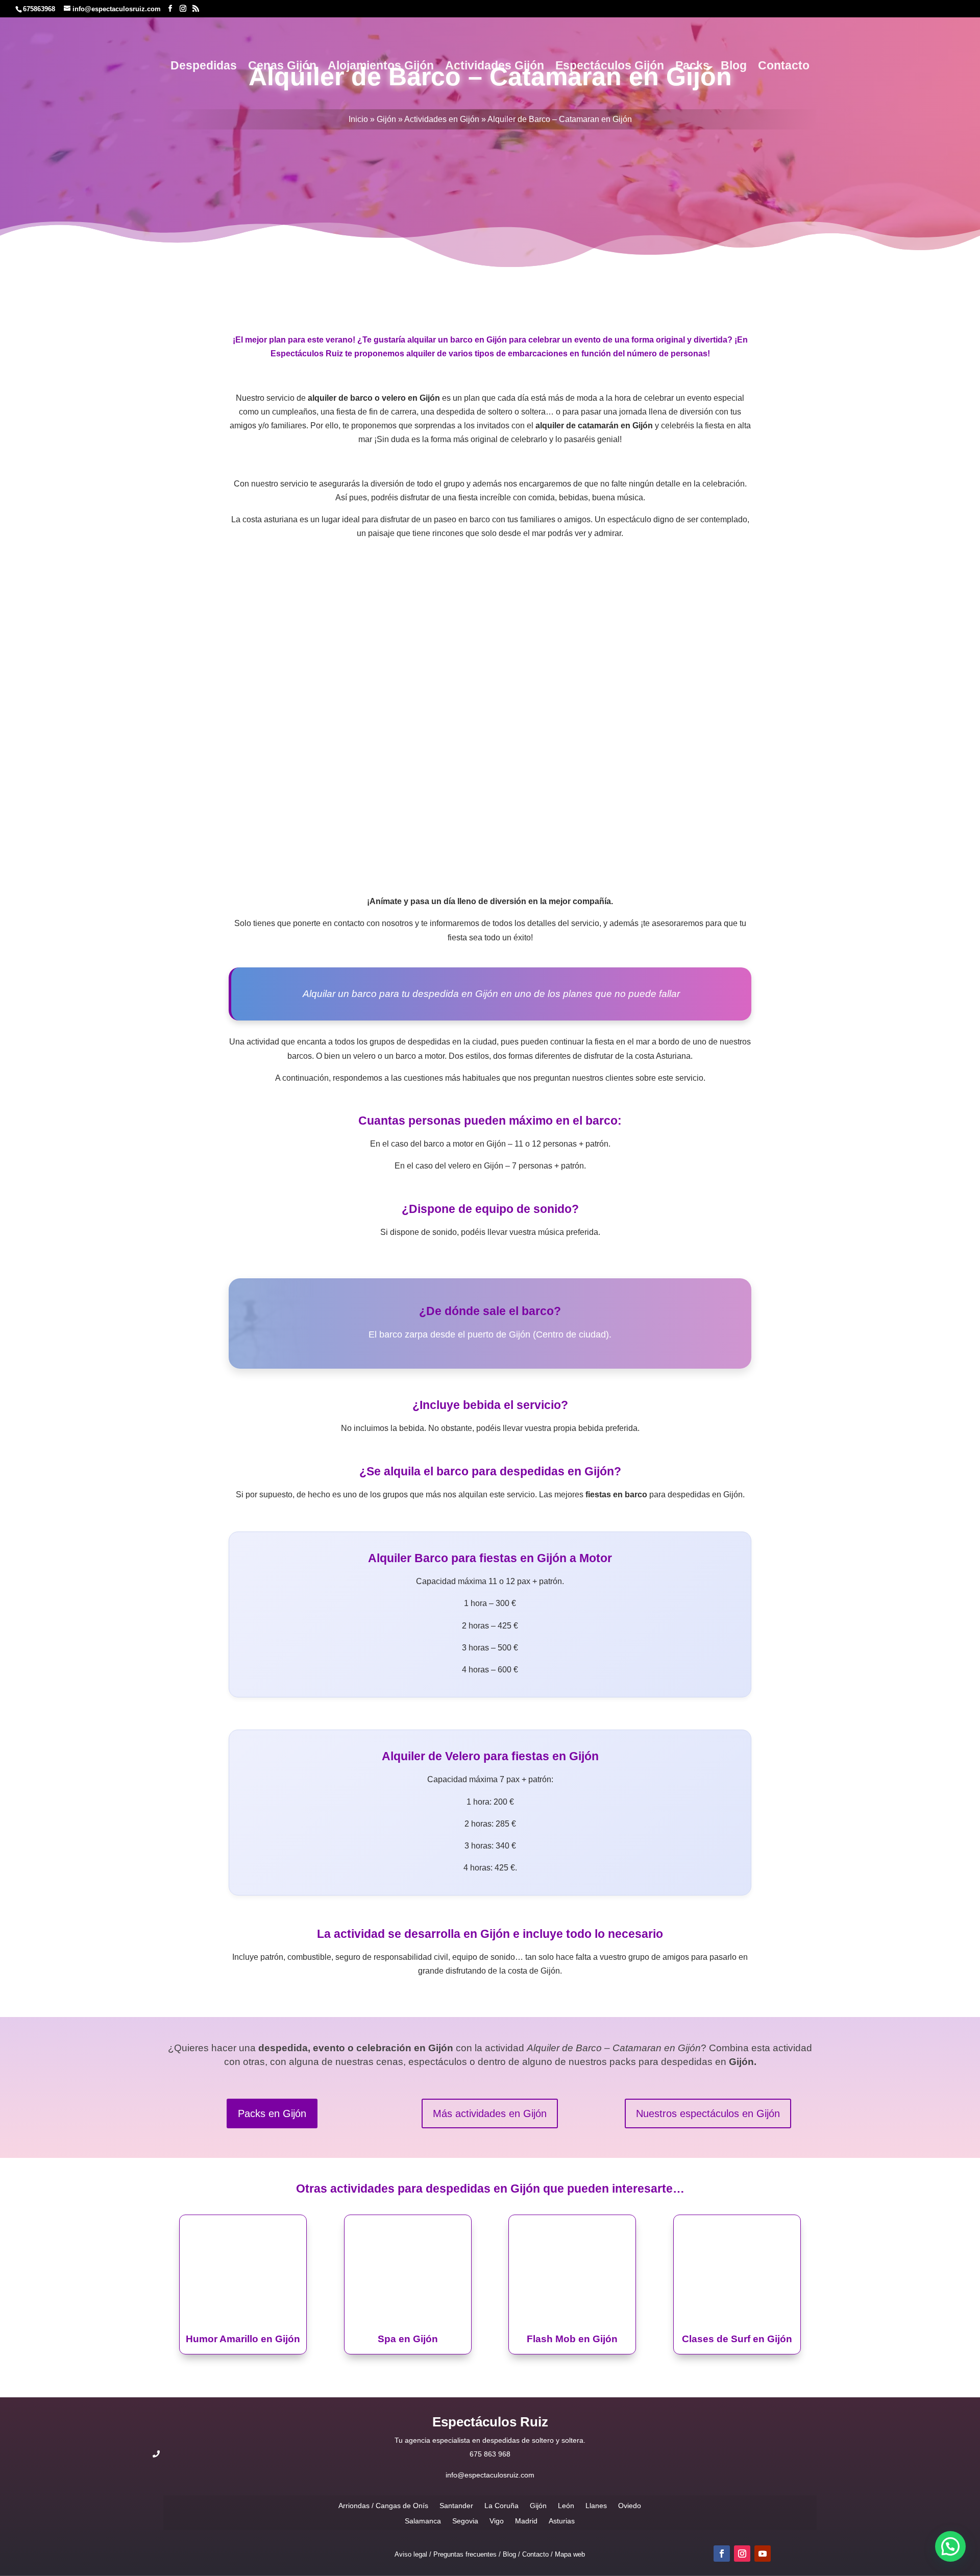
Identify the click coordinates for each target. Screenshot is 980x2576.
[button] (950, 2546)
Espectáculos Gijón (610, 67)
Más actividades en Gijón (490, 2113)
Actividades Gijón (495, 67)
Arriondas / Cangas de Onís (383, 2505)
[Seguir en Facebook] (722, 2554)
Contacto (784, 67)
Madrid (526, 2521)
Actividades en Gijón (442, 119)
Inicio (358, 119)
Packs (692, 67)
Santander (456, 2505)
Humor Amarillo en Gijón (243, 2339)
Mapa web (570, 2554)
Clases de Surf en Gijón (737, 2339)
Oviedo (630, 2505)
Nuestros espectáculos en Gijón (708, 2113)
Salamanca (423, 2521)
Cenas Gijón (282, 67)
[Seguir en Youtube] (763, 2554)
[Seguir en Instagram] (742, 2554)
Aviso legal (411, 2554)
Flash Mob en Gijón (572, 2339)
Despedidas (204, 67)
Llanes (596, 2505)
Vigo (497, 2521)
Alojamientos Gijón (381, 67)
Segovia (465, 2521)
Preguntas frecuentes (465, 2554)
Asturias (562, 2521)
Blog (734, 67)
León (566, 2505)
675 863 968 (490, 2454)
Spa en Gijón (408, 2339)
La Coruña (501, 2505)
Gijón (386, 119)
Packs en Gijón (272, 2113)
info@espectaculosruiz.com (490, 2475)
